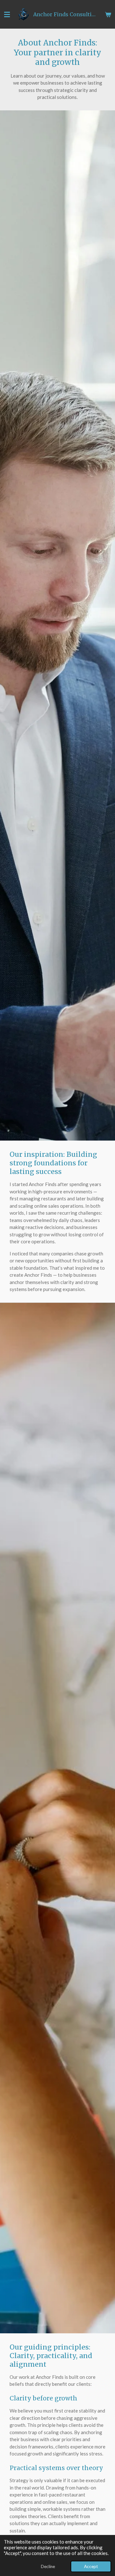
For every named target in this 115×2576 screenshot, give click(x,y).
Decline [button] (48, 2566)
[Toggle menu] (7, 14)
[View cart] (108, 14)
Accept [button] (91, 2566)
